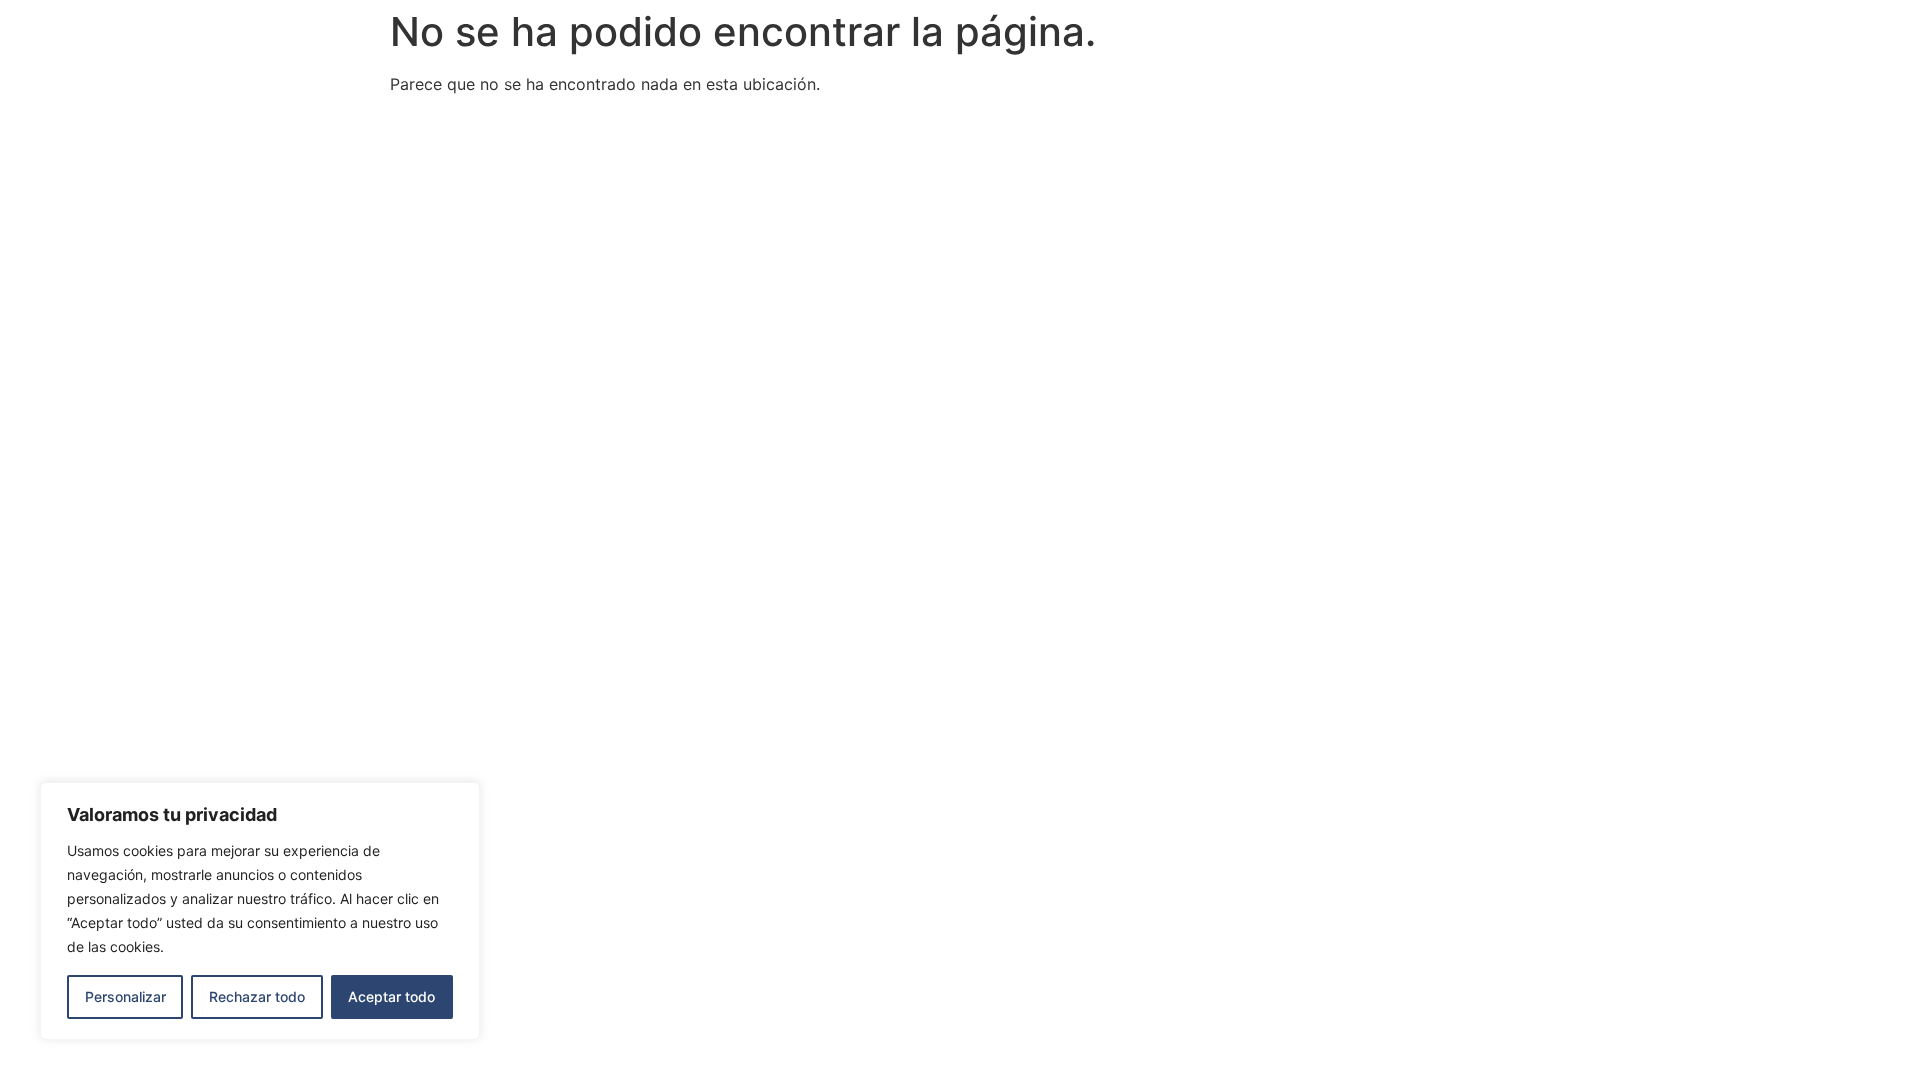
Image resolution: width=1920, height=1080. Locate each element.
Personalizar (125, 996)
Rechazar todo (257, 996)
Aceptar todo (391, 996)
